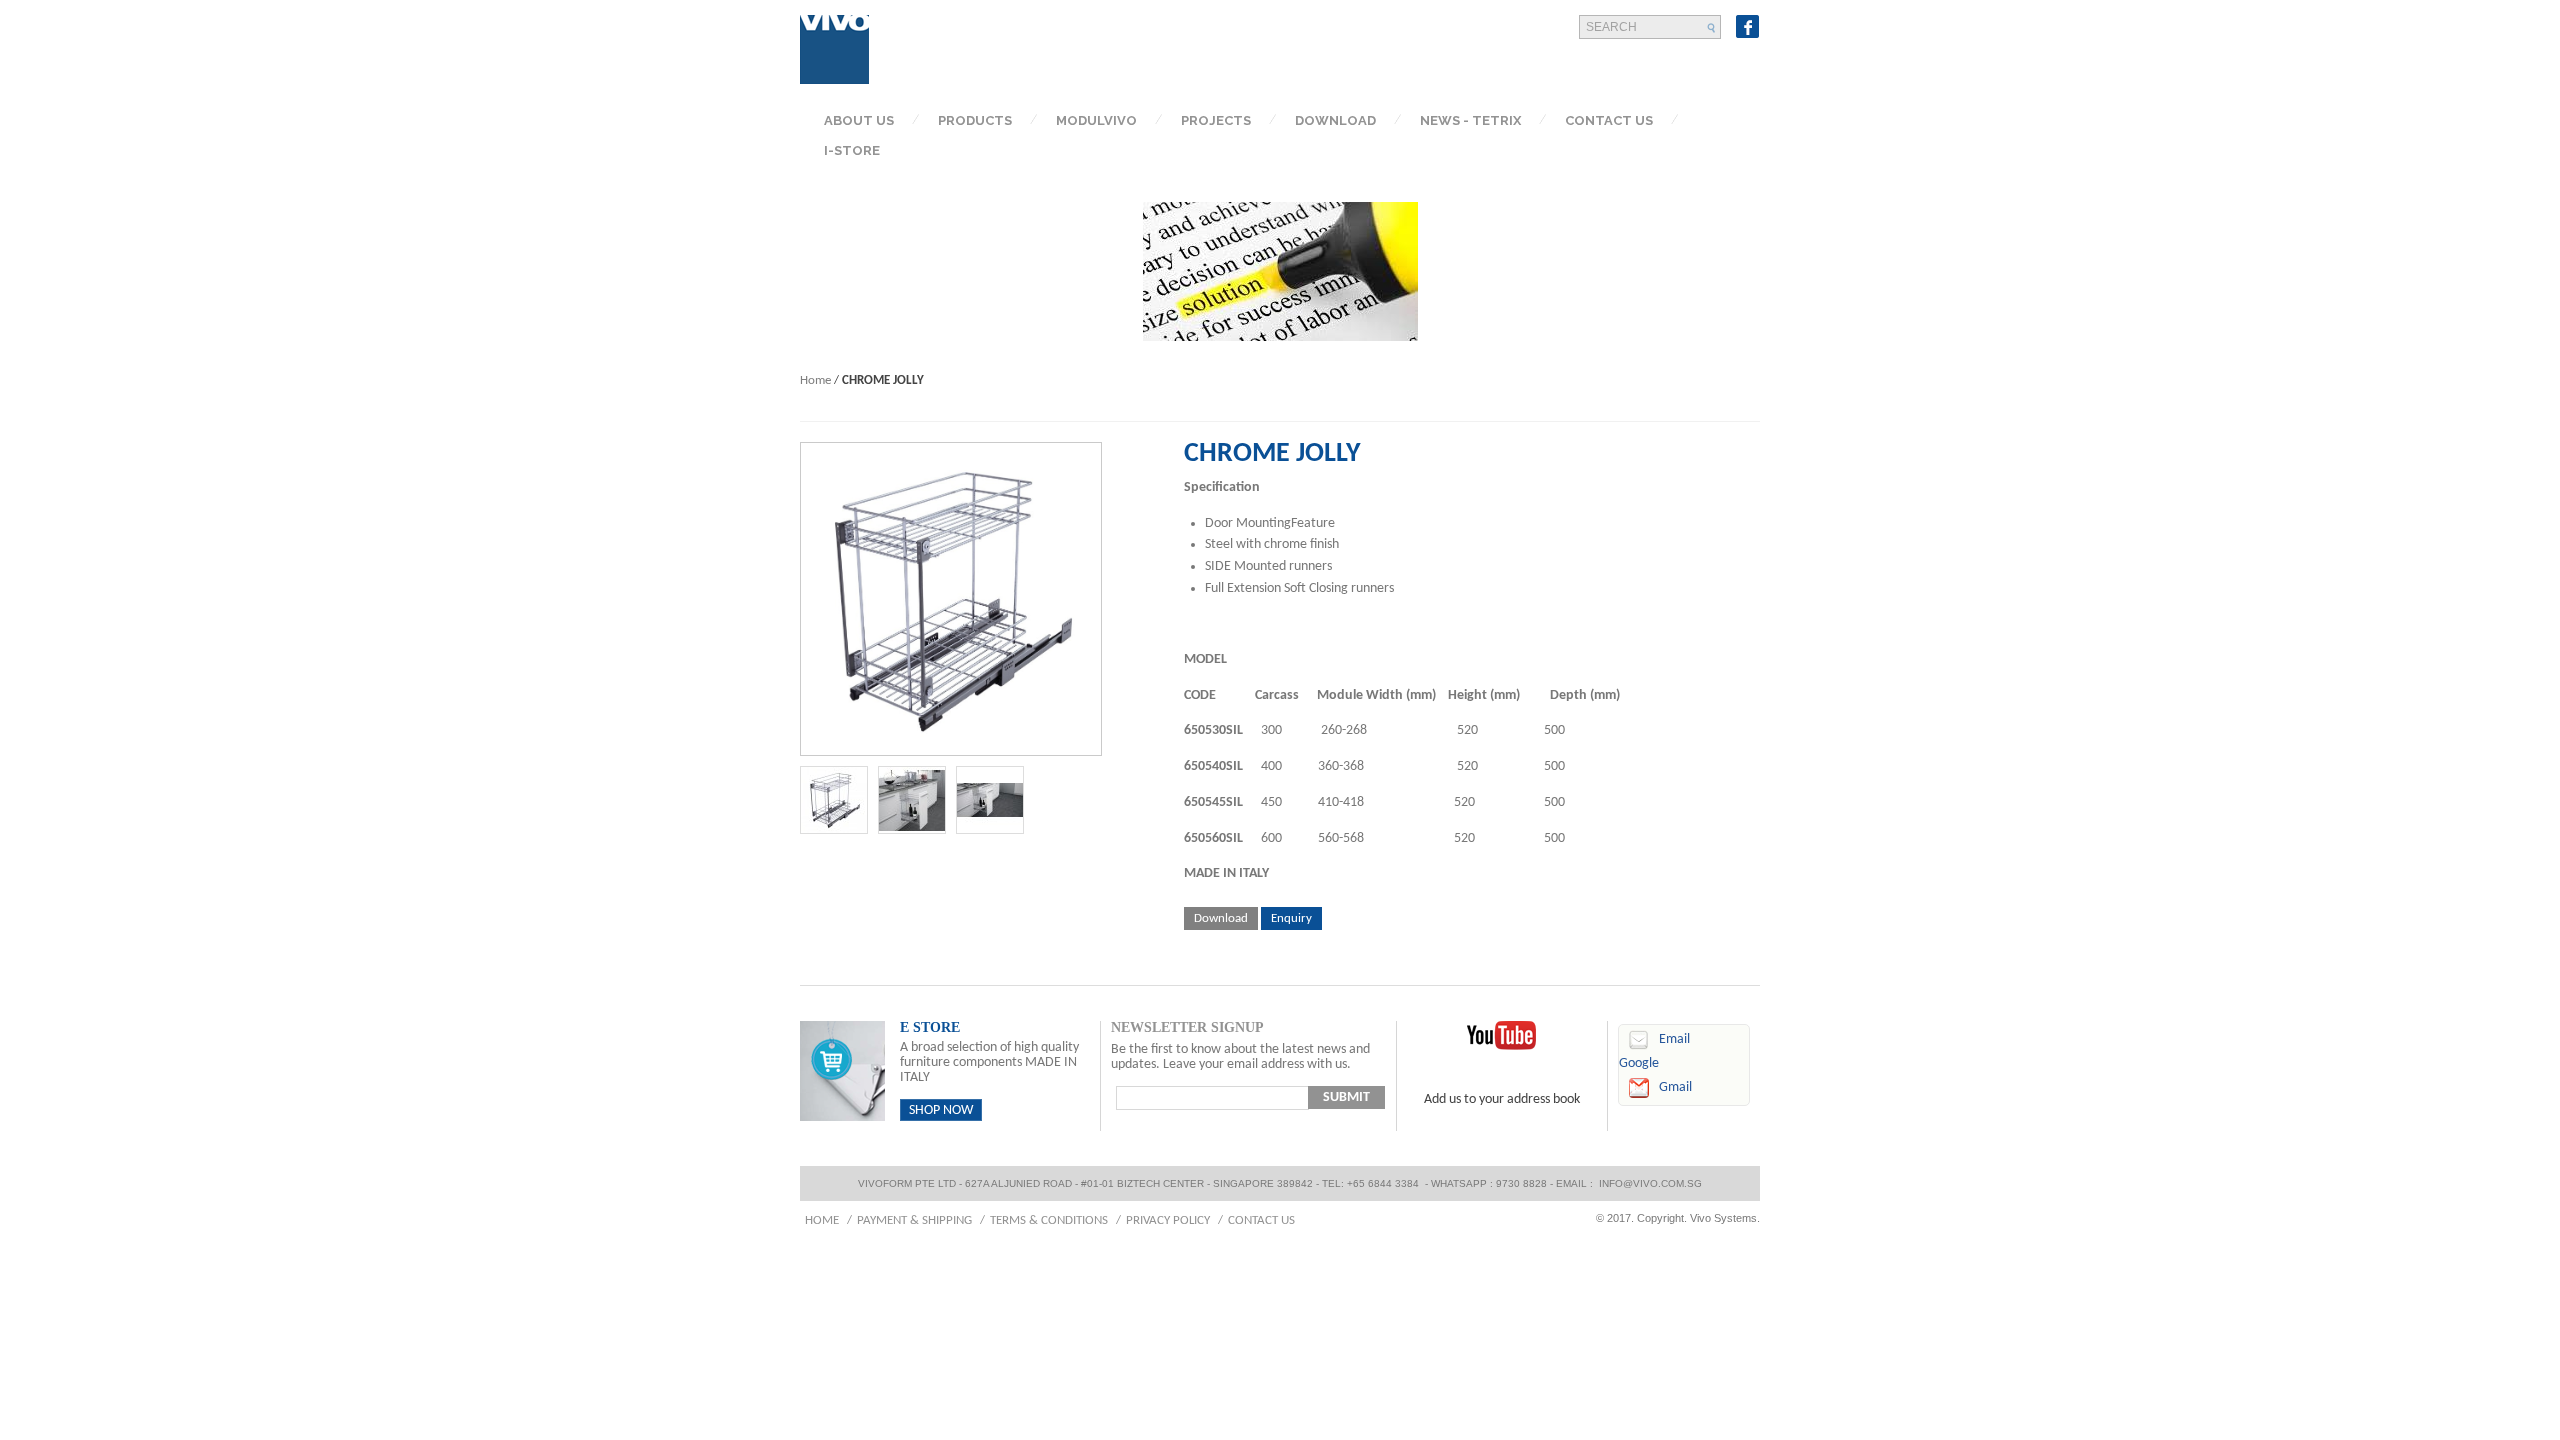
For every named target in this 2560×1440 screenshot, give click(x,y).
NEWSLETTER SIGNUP (1187, 1027)
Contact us (1261, 1220)
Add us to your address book (1502, 1099)
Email (1674, 1039)
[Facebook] (1748, 27)
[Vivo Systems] (835, 50)
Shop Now (941, 1110)
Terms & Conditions (1049, 1220)
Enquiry (1291, 918)
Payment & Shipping (914, 1220)
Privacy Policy (1168, 1220)
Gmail (1675, 1087)
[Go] (1712, 28)
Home (815, 380)
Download (1221, 918)
